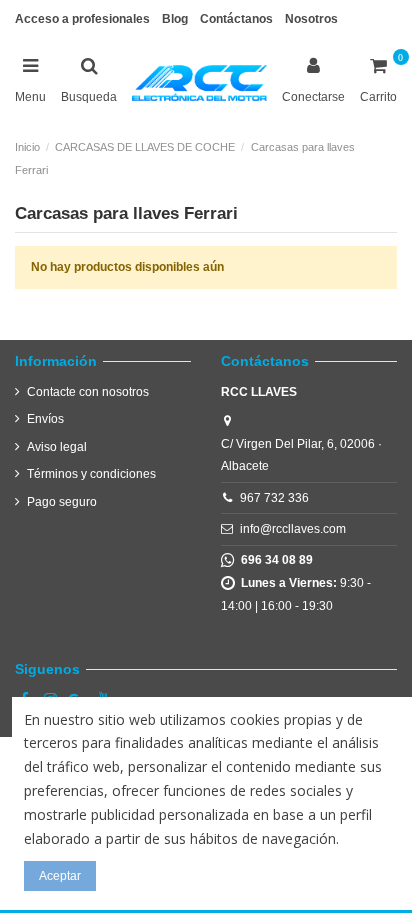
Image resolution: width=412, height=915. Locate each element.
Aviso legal (57, 447)
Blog (175, 19)
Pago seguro (62, 502)
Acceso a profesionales (82, 19)
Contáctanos (236, 19)
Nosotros (311, 19)
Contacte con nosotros (88, 392)
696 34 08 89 (274, 560)
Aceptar (60, 876)
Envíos (45, 419)
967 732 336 (274, 498)
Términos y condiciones (91, 474)
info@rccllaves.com (293, 529)
